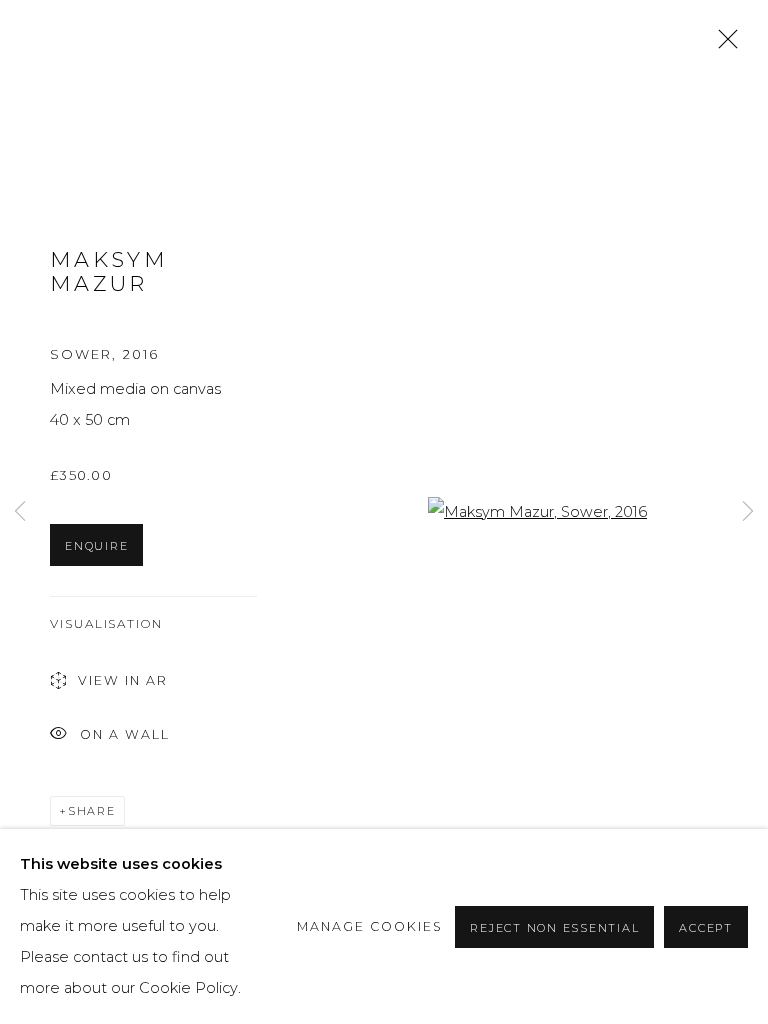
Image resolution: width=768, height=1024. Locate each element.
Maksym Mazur (109, 271)
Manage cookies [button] (370, 926)
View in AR (123, 680)
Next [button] (748, 512)
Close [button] (723, 45)
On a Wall (125, 733)
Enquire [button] (96, 546)
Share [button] (92, 811)
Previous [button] (20, 512)
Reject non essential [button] (554, 928)
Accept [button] (706, 928)
